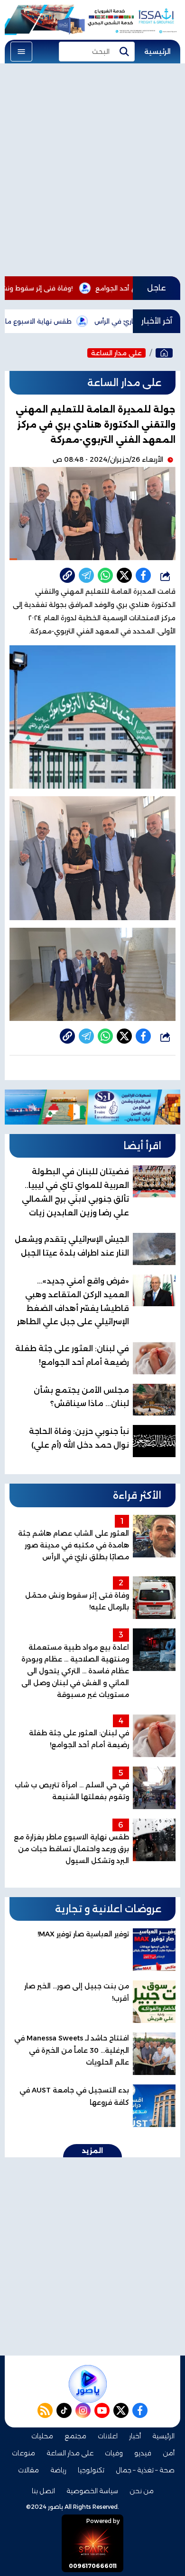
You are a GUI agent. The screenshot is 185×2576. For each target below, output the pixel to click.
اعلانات (108, 2436)
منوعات (23, 2453)
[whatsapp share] (105, 575)
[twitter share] (124, 575)
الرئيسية (157, 52)
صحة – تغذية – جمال (145, 2470)
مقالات (28, 2470)
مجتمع (75, 2436)
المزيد (92, 2151)
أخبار (135, 2436)
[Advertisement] (92, 170)
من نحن (142, 2491)
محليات (42, 2436)
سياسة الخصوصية (92, 2491)
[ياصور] (164, 353)
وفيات (114, 2453)
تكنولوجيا (91, 2470)
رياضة (58, 2470)
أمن (169, 2453)
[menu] (21, 52)
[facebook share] (143, 575)
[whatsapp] (67, 575)
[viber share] (86, 575)
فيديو (143, 2453)
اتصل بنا (43, 2491)
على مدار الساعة (116, 353)
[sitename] (88, 2384)
